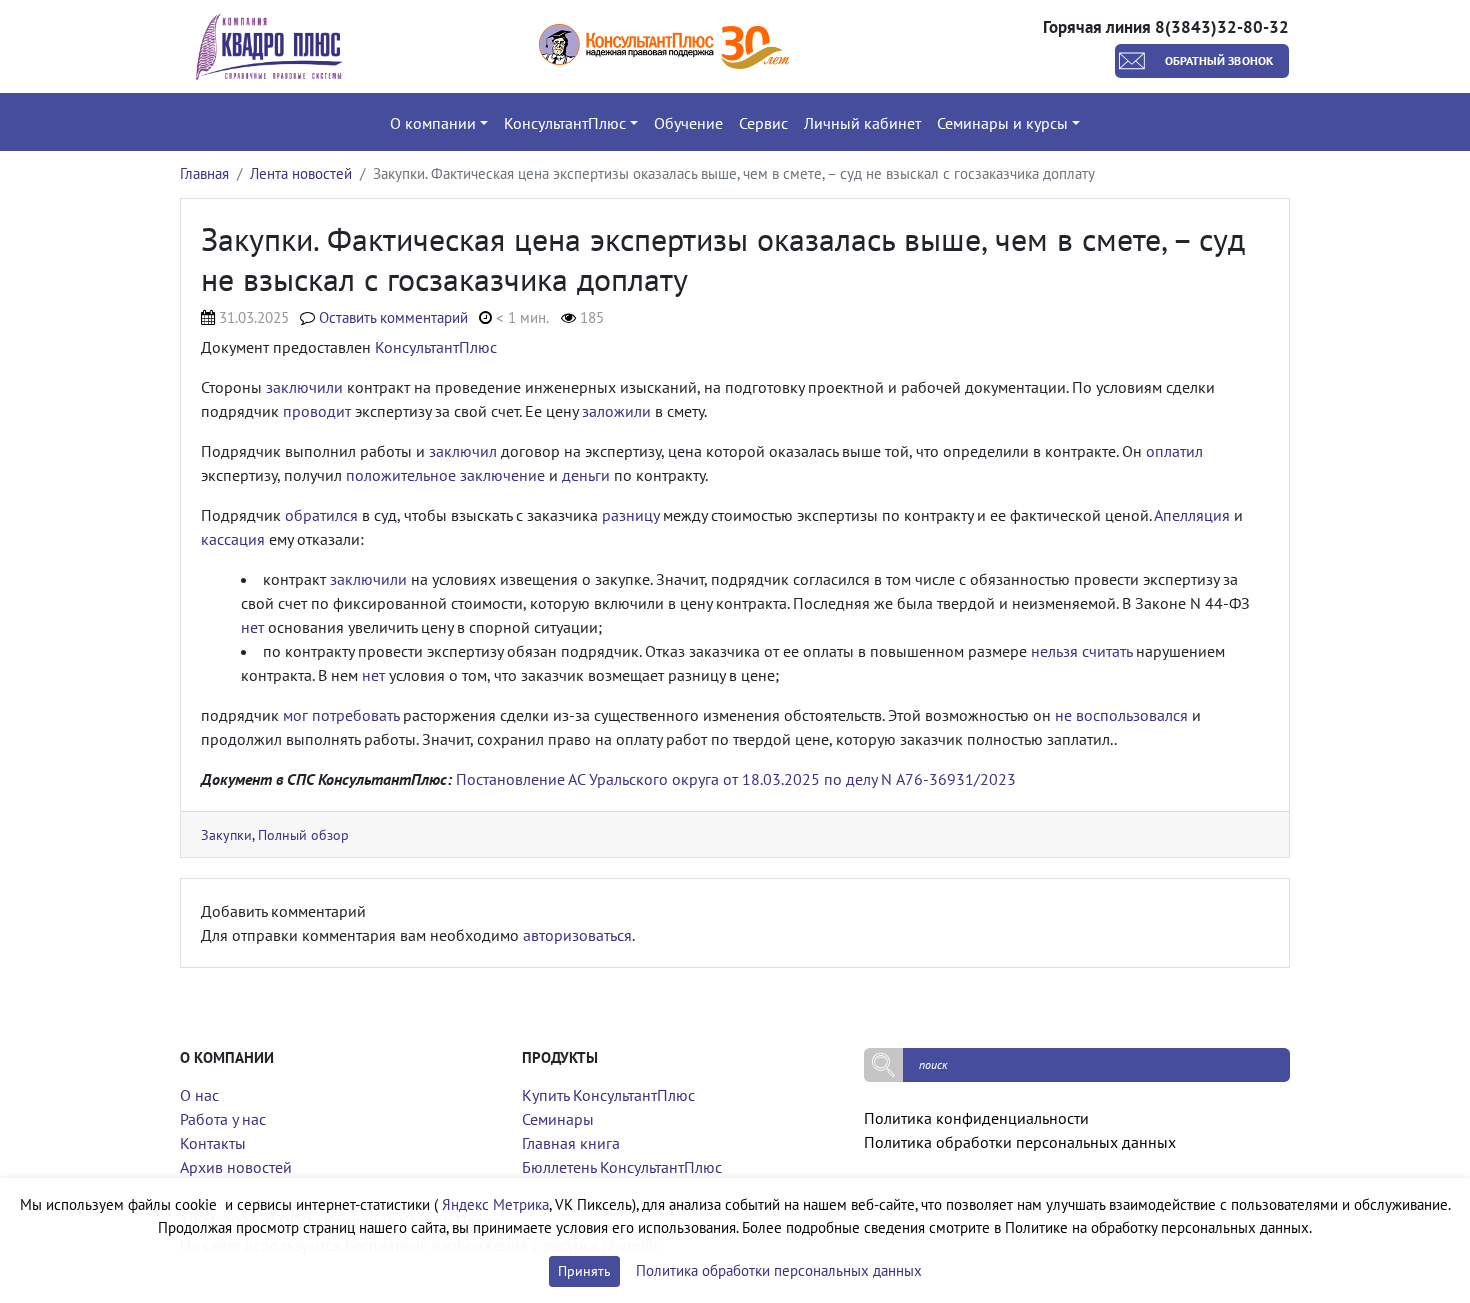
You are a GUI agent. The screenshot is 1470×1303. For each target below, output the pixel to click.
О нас (199, 1095)
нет (252, 627)
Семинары (558, 1119)
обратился (321, 515)
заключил (463, 451)
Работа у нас (223, 1119)
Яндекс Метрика (495, 1204)
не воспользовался (1121, 715)
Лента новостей (301, 173)
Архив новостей (236, 1167)
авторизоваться (577, 935)
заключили (304, 387)
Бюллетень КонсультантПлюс (622, 1167)
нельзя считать (1081, 651)
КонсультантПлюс (436, 347)
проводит (317, 411)
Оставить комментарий (393, 317)
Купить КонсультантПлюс (608, 1095)
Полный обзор (303, 834)
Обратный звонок (1219, 60)
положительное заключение (445, 475)
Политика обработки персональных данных (1020, 1142)
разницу (630, 515)
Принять (584, 1271)
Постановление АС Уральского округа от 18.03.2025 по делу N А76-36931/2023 (736, 779)
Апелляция (1192, 515)
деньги (586, 475)
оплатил (1174, 451)
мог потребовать (341, 715)
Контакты (213, 1143)
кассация (233, 539)
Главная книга (571, 1143)
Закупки (226, 834)
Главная (204, 173)
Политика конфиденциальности (976, 1118)
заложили (616, 411)
